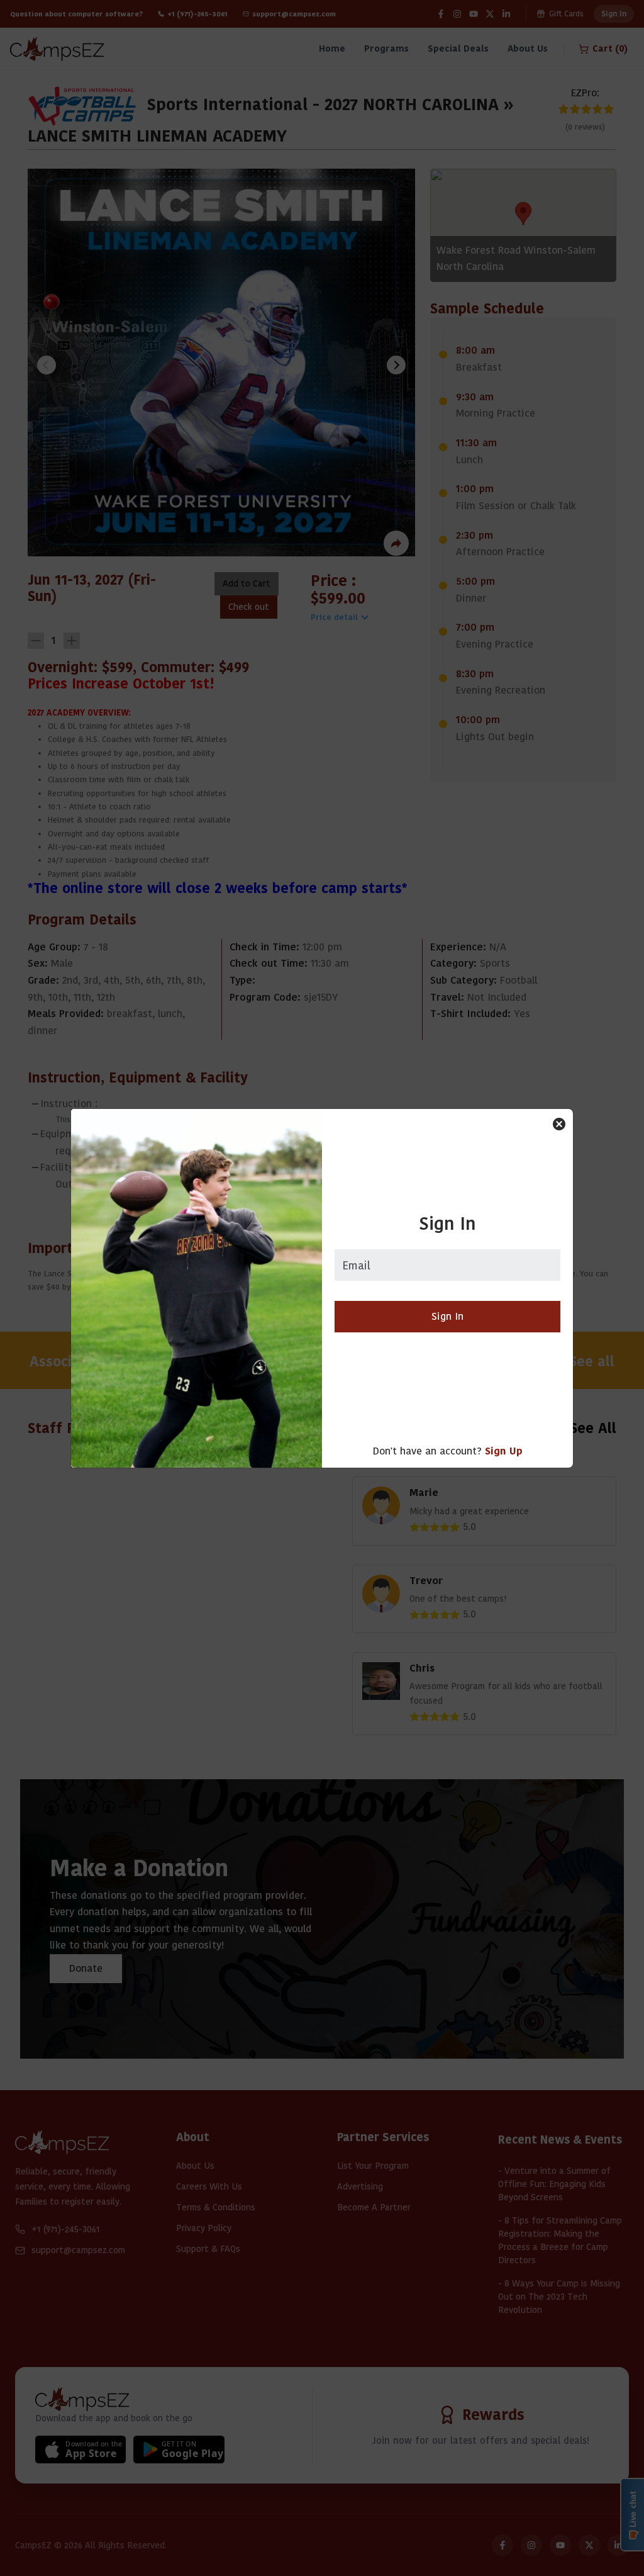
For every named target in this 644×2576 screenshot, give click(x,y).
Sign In (447, 1316)
